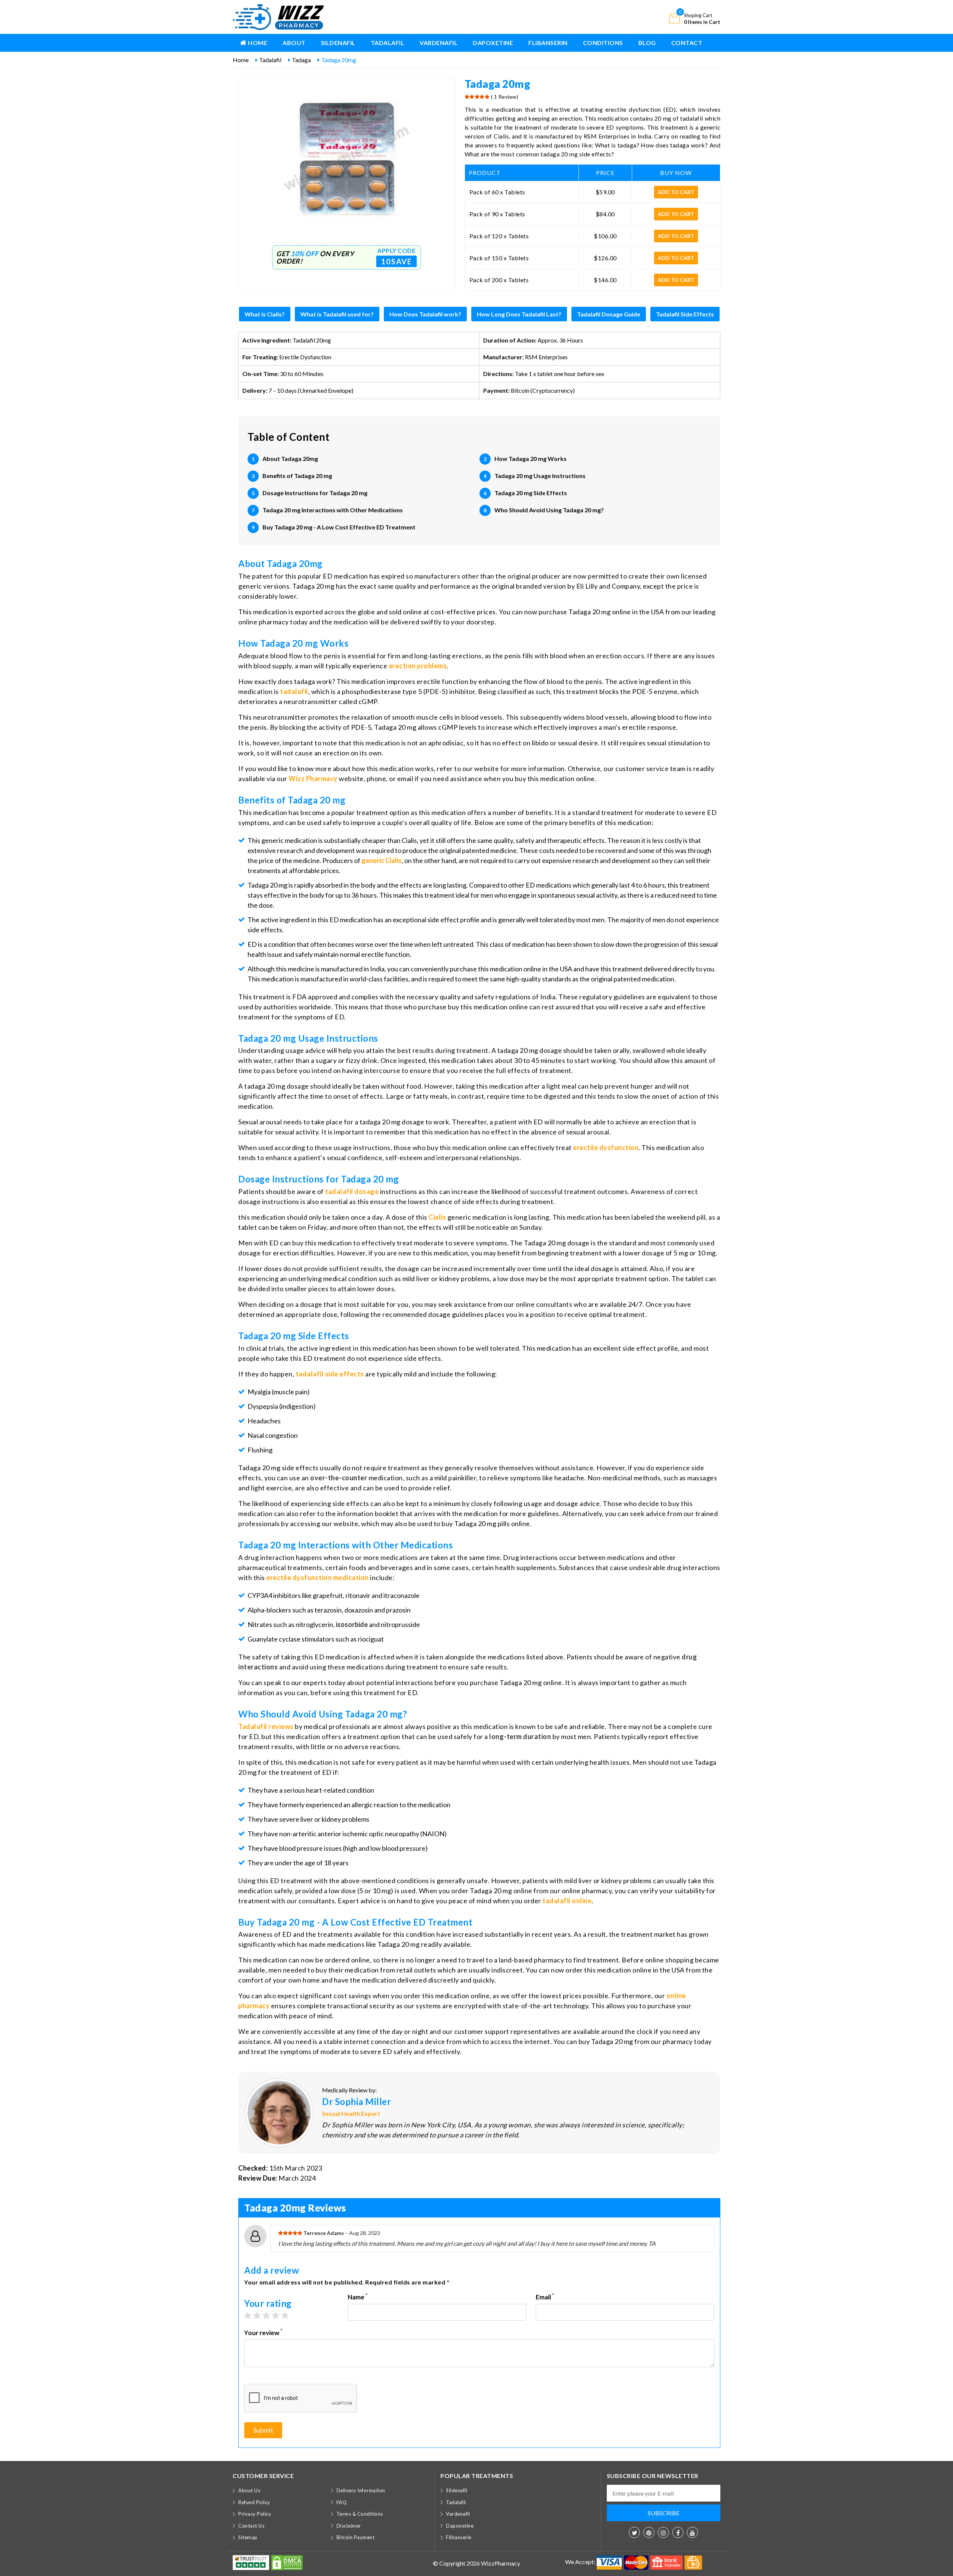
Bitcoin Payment (356, 2537)
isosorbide (352, 1624)
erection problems (418, 666)
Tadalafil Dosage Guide (609, 314)
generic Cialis (382, 860)
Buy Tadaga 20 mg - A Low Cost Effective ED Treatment (339, 527)
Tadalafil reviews (266, 1726)
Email (545, 2297)
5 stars (289, 2315)
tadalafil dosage (352, 1191)
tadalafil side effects (330, 1374)
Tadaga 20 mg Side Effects (531, 493)
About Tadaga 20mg (290, 458)
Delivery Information (361, 2490)
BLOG (647, 43)
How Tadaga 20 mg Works (530, 458)
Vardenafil (439, 43)
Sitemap (248, 2537)
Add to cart (676, 192)
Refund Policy (254, 2502)
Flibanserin (548, 43)
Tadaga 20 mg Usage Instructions (540, 476)
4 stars (279, 2315)
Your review (263, 2332)
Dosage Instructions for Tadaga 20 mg (315, 493)
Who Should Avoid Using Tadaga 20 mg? (549, 510)
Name (358, 2297)
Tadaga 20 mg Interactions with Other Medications (333, 510)
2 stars (261, 2315)
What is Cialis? (265, 314)
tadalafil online (567, 1901)
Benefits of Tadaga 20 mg (297, 476)
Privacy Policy (255, 2514)
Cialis (437, 1217)
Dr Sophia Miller (356, 2101)
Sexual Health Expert (351, 2113)
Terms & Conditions (360, 2514)
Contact (687, 43)
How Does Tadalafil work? (425, 314)
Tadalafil (388, 43)
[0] (675, 18)
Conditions (603, 43)
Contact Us (251, 2526)
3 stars (270, 2315)
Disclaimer (349, 2526)
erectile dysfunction (606, 1147)
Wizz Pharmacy (313, 778)
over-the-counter (339, 1478)
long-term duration (520, 1736)
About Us (249, 2490)
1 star (251, 2315)
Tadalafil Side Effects (685, 314)
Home (257, 43)
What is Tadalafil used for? (337, 314)
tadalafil (294, 691)
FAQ (342, 2502)
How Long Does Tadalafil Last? (519, 314)
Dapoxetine (493, 43)
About (294, 43)
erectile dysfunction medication (318, 1577)
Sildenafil (338, 43)
